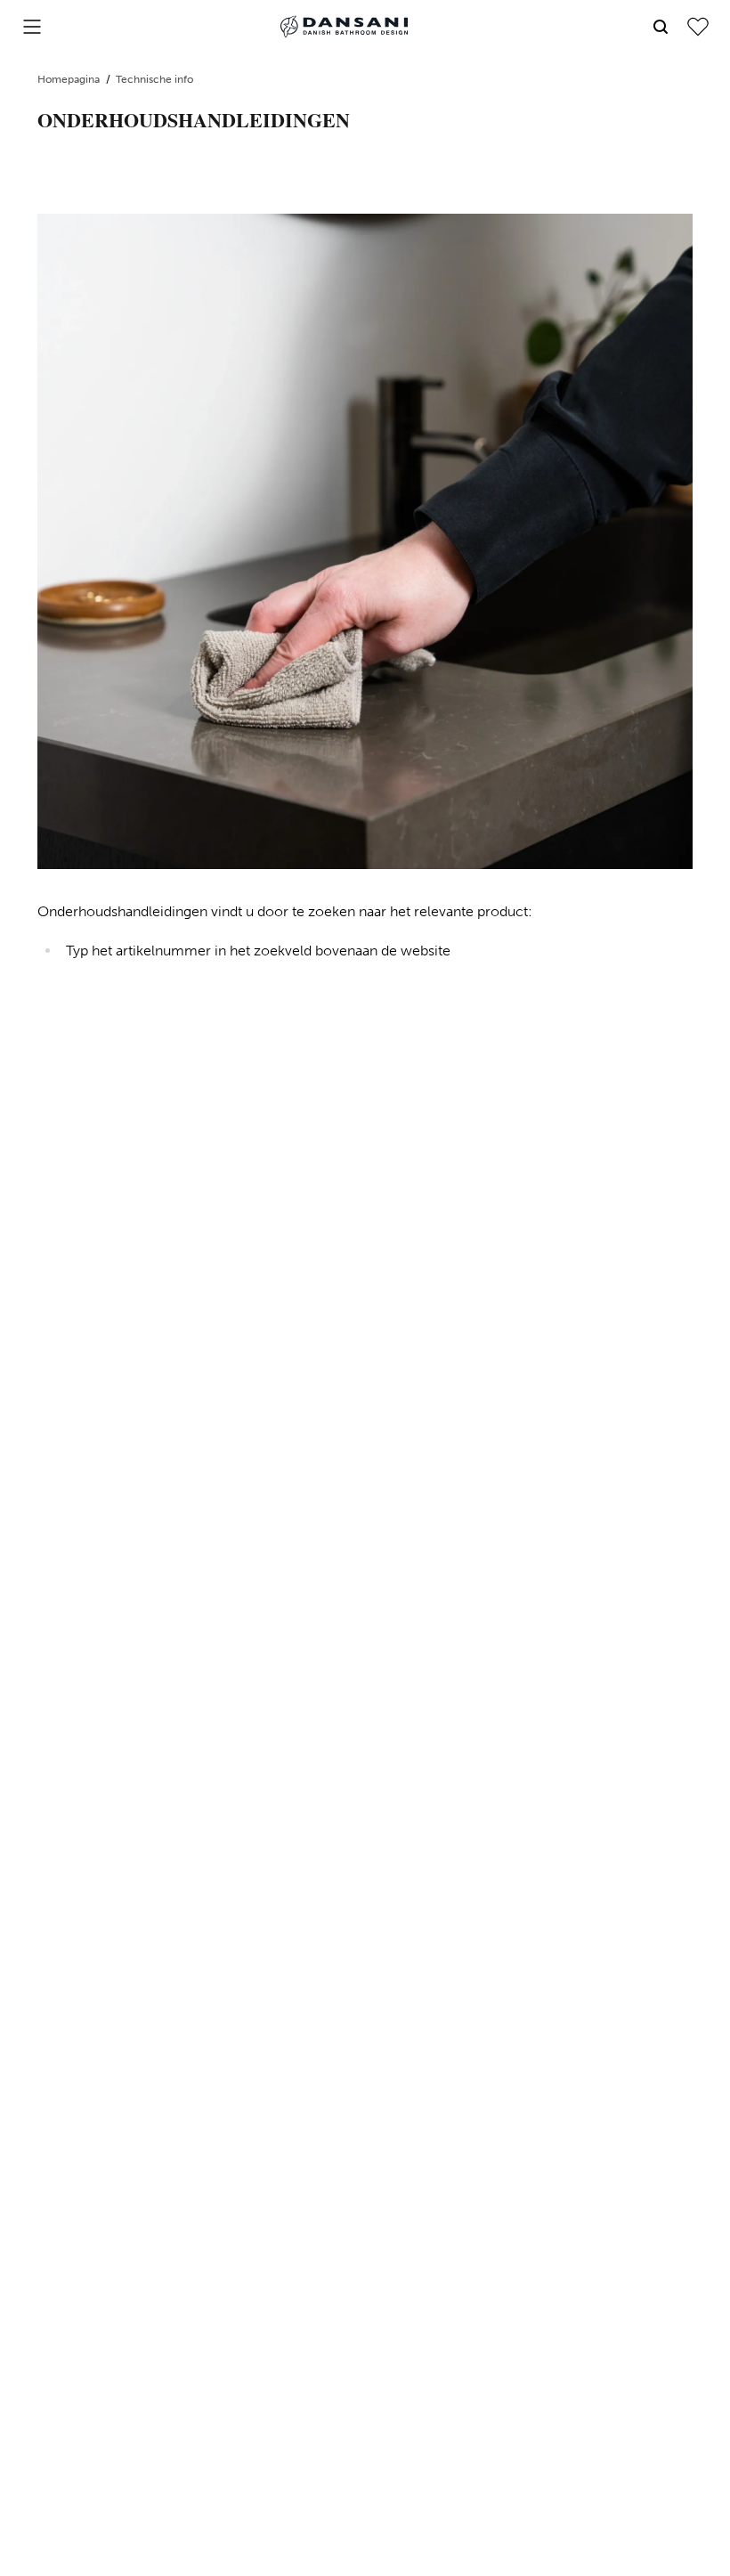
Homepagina (70, 79)
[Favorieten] (698, 27)
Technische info (154, 79)
